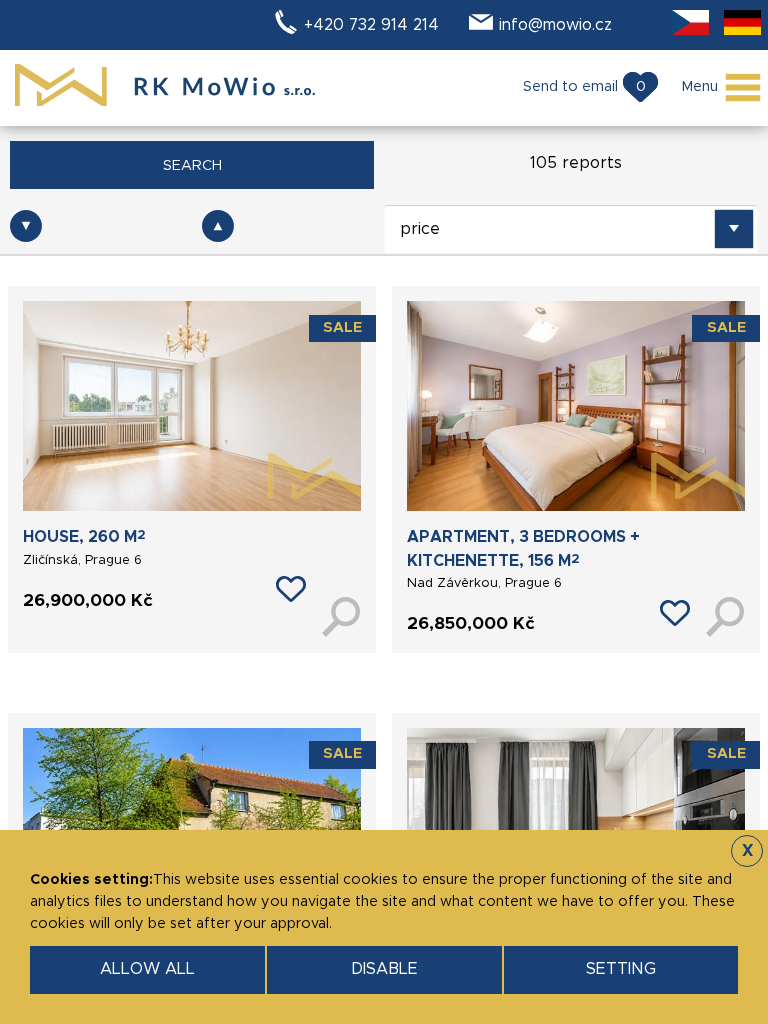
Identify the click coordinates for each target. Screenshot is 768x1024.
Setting (621, 969)
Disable (384, 969)
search (192, 166)
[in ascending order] (218, 226)
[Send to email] (291, 589)
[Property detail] (341, 611)
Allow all (147, 969)
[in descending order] (26, 226)
